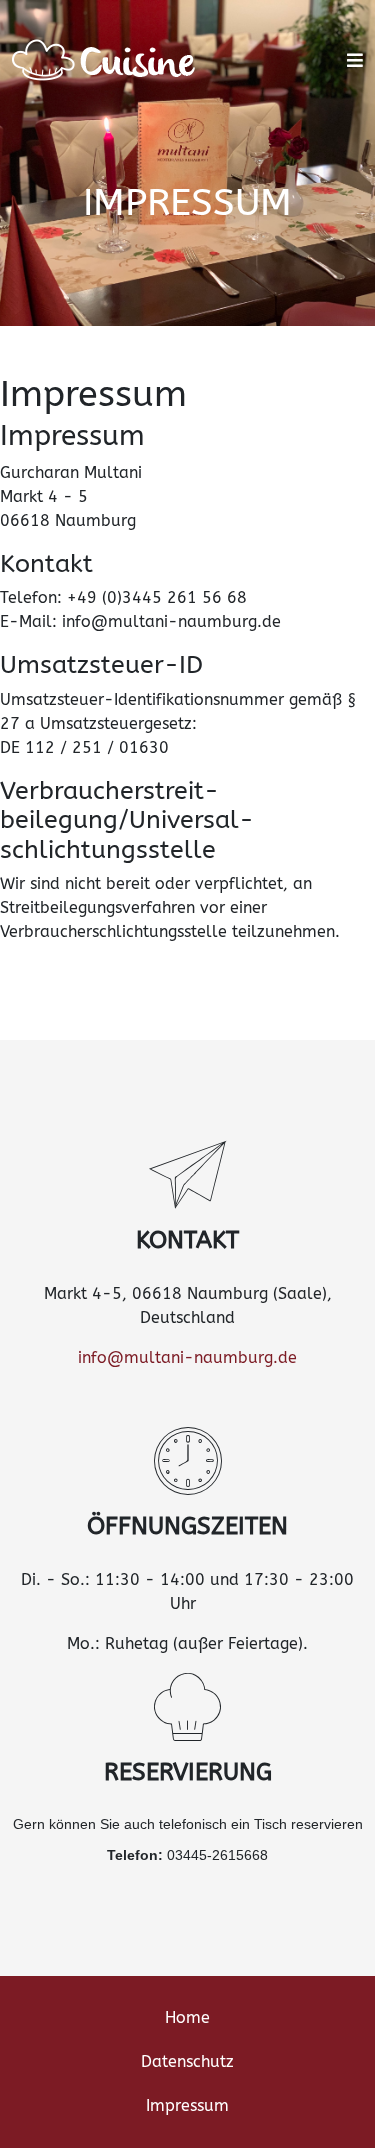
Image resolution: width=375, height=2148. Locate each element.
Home (187, 2017)
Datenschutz (187, 2061)
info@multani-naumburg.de (187, 1357)
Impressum (187, 2105)
